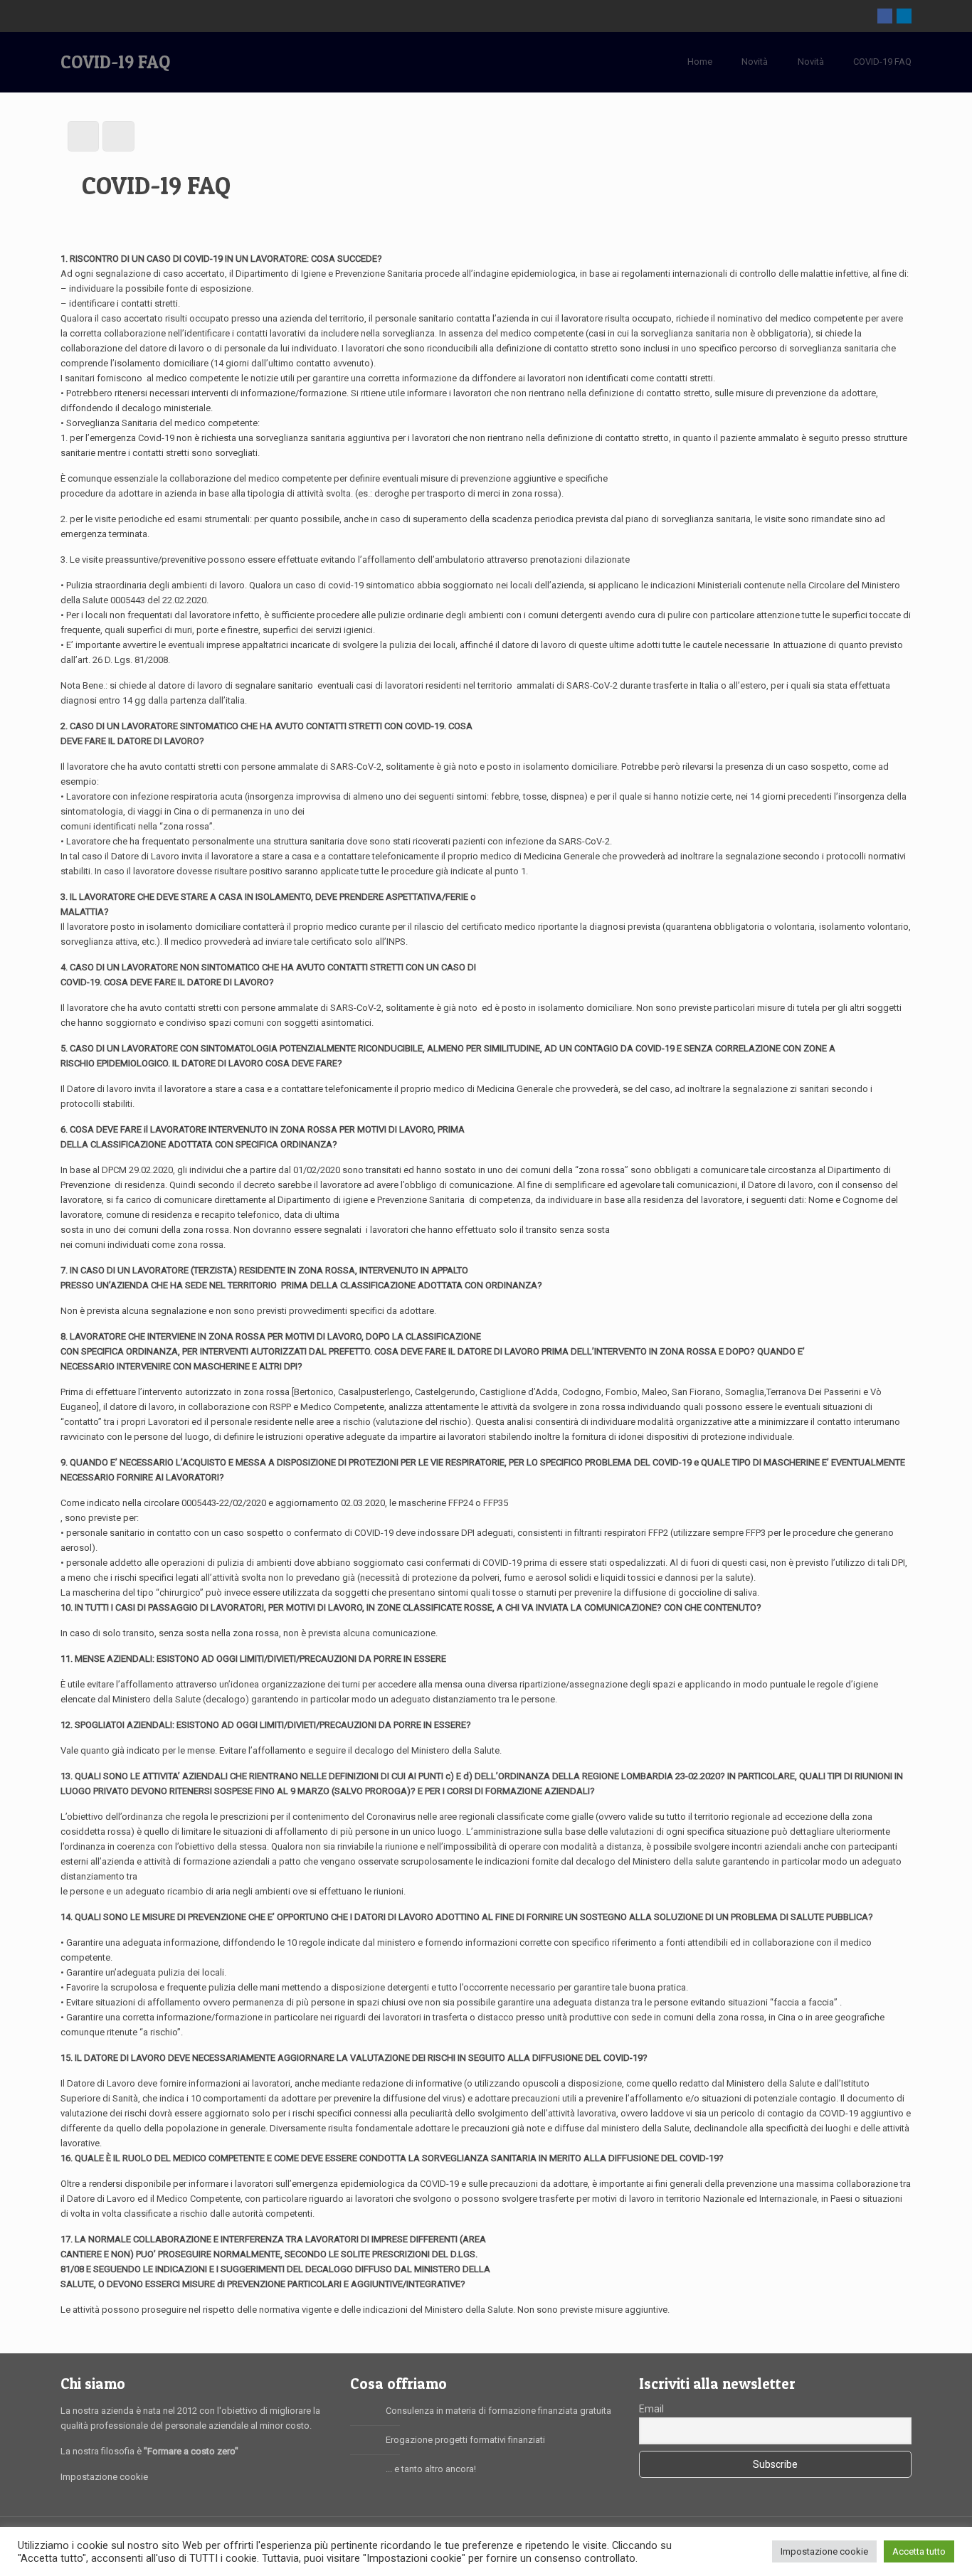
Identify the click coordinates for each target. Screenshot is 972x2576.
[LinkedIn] (904, 16)
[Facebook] (885, 16)
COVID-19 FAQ (882, 62)
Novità (755, 62)
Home (700, 62)
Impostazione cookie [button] (824, 2551)
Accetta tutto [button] (919, 2551)
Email (651, 2409)
